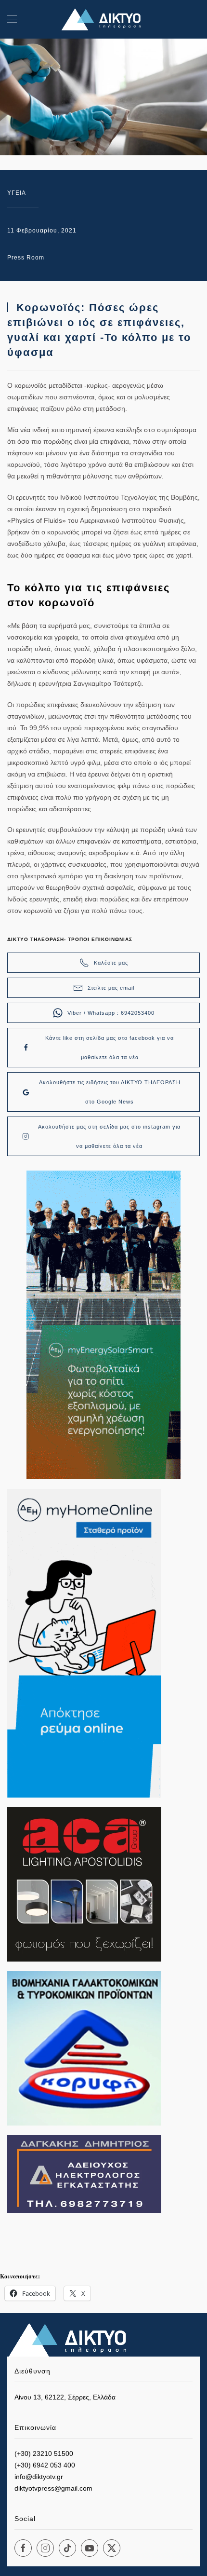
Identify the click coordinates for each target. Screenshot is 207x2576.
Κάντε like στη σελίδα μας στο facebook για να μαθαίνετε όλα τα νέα (110, 1048)
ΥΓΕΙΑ (17, 193)
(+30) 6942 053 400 (45, 2465)
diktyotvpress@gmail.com (53, 2488)
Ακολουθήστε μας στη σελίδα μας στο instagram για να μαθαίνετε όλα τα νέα (109, 1136)
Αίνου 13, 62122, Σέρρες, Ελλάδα (65, 2397)
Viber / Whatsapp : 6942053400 (111, 1013)
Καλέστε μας (111, 963)
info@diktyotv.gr (39, 2477)
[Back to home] (103, 19)
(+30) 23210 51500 (44, 2453)
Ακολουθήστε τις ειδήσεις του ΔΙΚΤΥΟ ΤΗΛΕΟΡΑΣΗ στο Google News (110, 1092)
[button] (12, 19)
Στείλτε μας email (111, 988)
